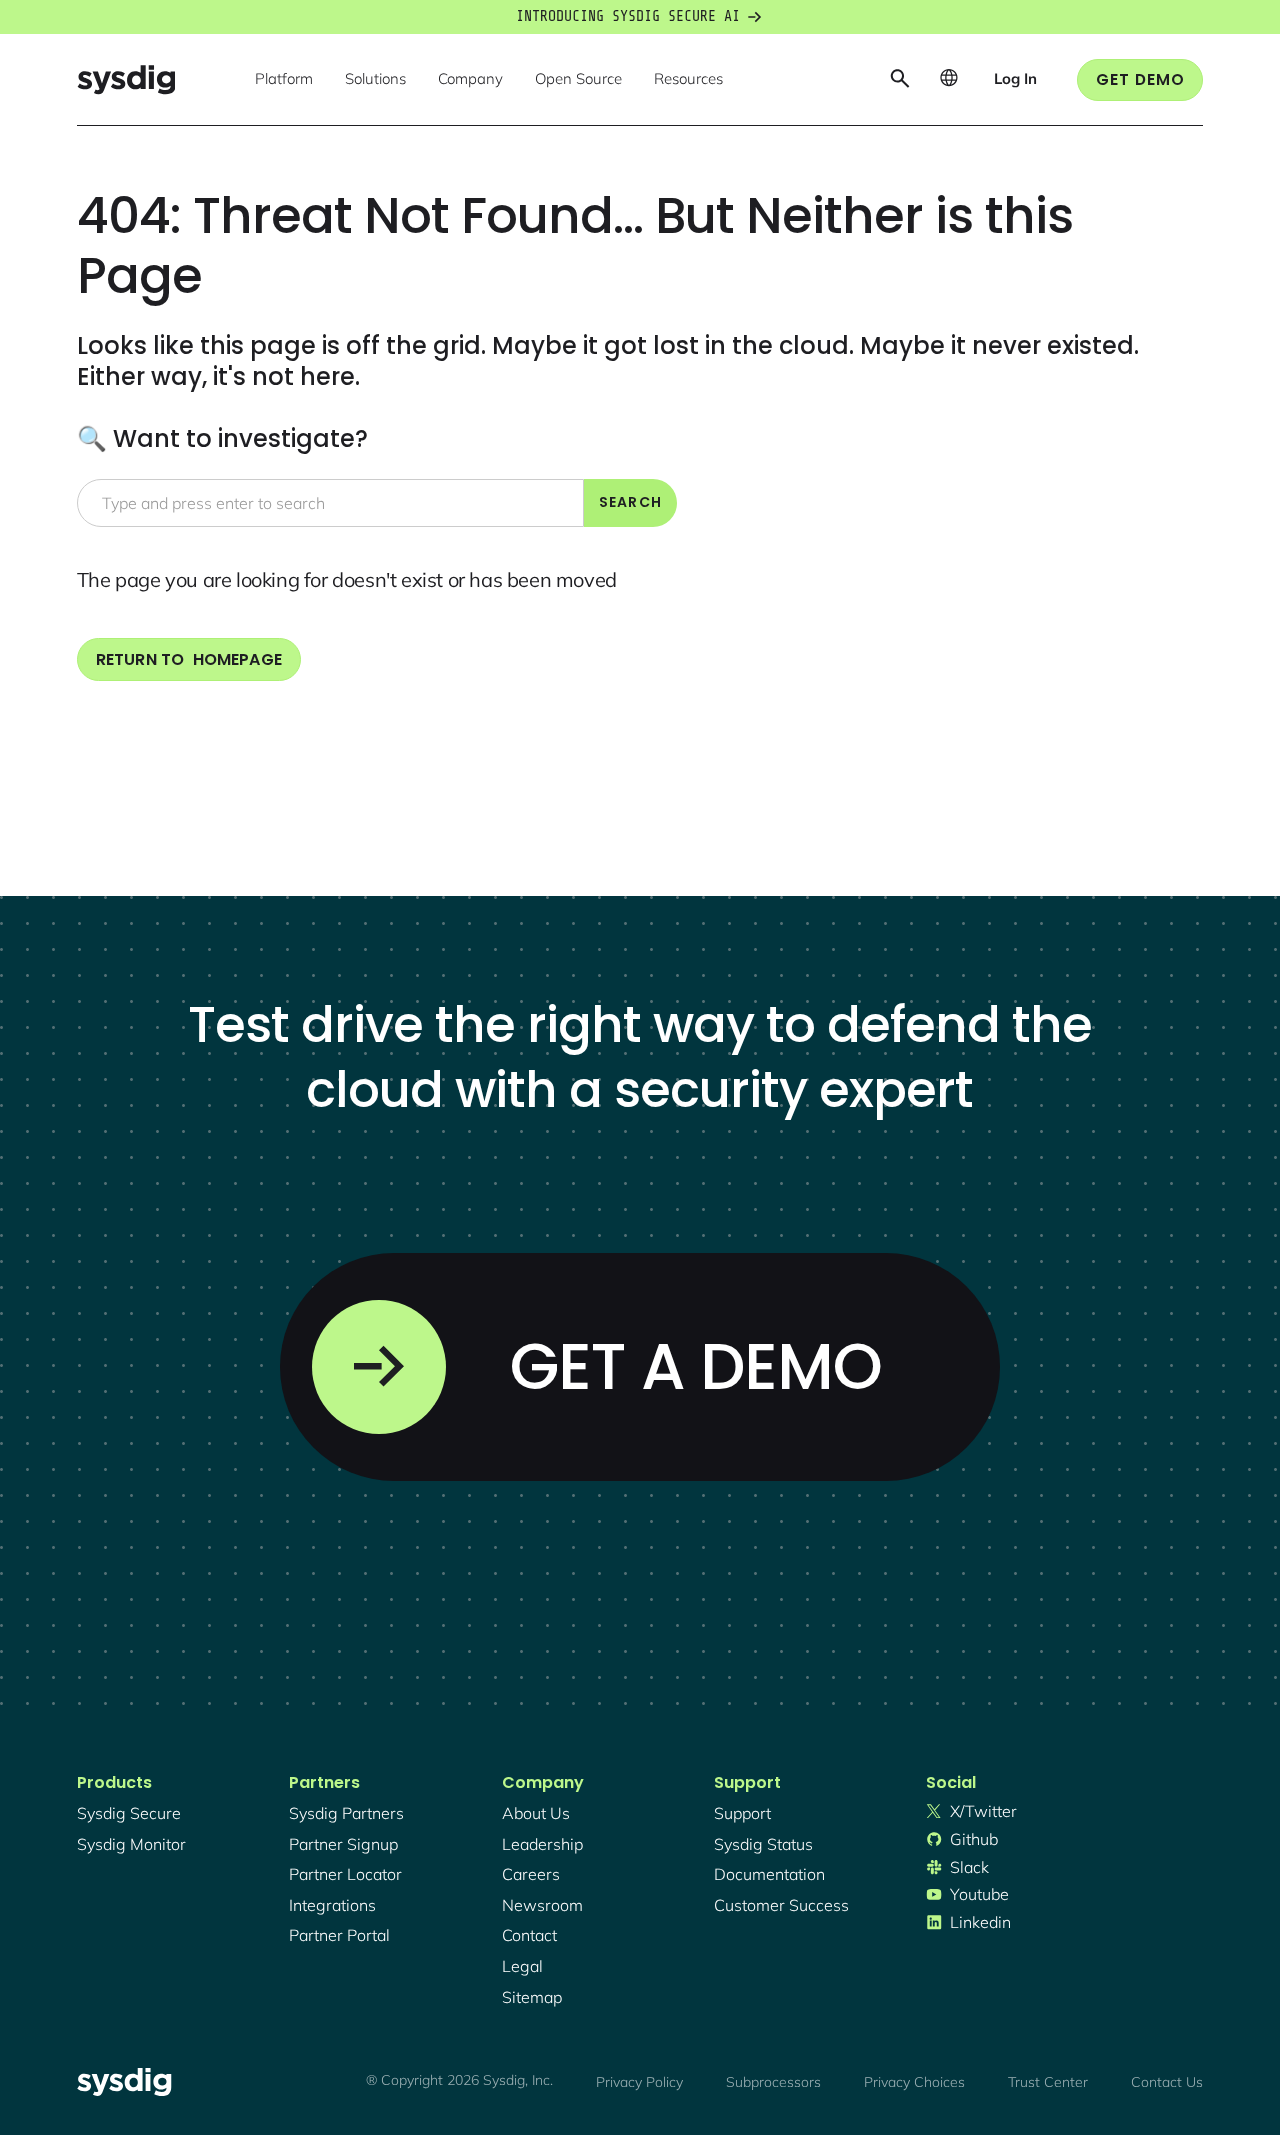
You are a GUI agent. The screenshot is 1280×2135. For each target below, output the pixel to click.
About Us (536, 1813)
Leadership (542, 1844)
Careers (531, 1874)
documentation (769, 1874)
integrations (332, 1905)
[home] (126, 79)
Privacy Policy (639, 2082)
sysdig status (763, 1844)
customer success (781, 1905)
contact (529, 1935)
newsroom (542, 1905)
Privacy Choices (914, 2082)
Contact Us (1167, 2082)
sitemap (532, 1997)
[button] (284, 80)
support (742, 1813)
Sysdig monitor (131, 1844)
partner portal (339, 1935)
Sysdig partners (346, 1813)
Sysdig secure (129, 1813)
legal (522, 1966)
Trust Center (1048, 2082)
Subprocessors (773, 2082)
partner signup (343, 1844)
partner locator (345, 1874)
